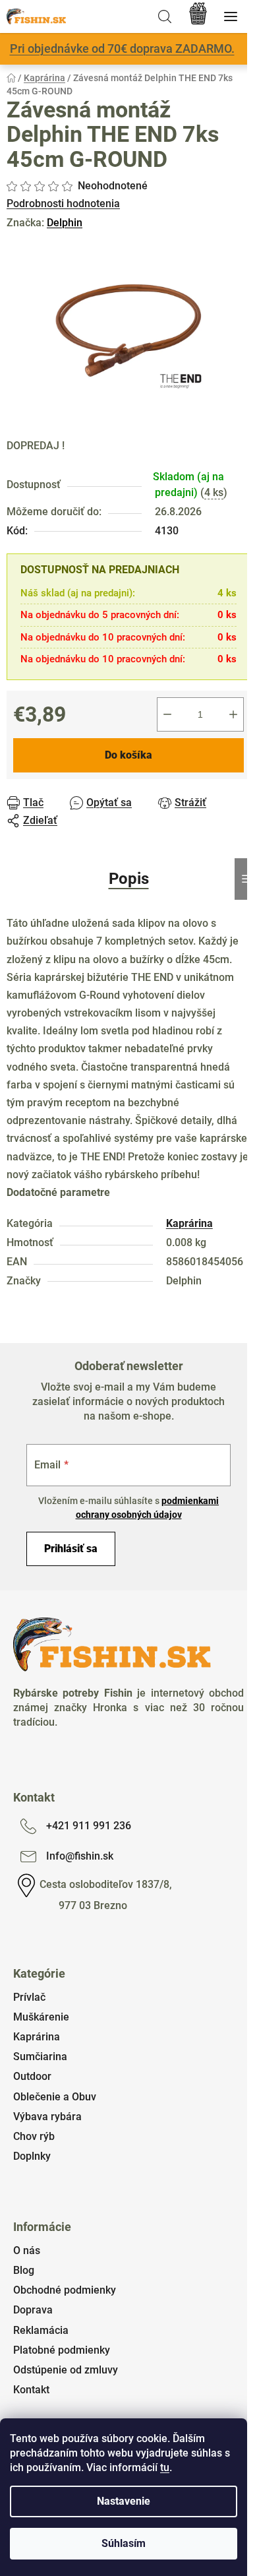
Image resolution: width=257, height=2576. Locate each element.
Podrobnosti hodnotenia (63, 204)
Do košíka (128, 755)
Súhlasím (124, 2543)
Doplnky (32, 2156)
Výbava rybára (47, 2117)
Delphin (65, 223)
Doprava (33, 2310)
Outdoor (32, 2076)
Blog (24, 2270)
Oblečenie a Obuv (55, 2097)
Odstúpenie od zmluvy (66, 2370)
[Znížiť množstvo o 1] (167, 714)
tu (165, 2467)
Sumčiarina (40, 2057)
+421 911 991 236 (89, 1826)
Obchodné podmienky (65, 2290)
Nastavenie (124, 2501)
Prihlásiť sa (71, 1549)
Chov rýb (34, 2136)
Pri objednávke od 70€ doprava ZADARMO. (122, 48)
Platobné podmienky (62, 2350)
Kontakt (31, 2390)
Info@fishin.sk (80, 1856)
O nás (27, 2250)
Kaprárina (189, 1223)
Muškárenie (41, 2017)
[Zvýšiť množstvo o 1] (233, 714)
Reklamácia (41, 2330)
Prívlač (29, 1997)
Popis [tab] (129, 879)
